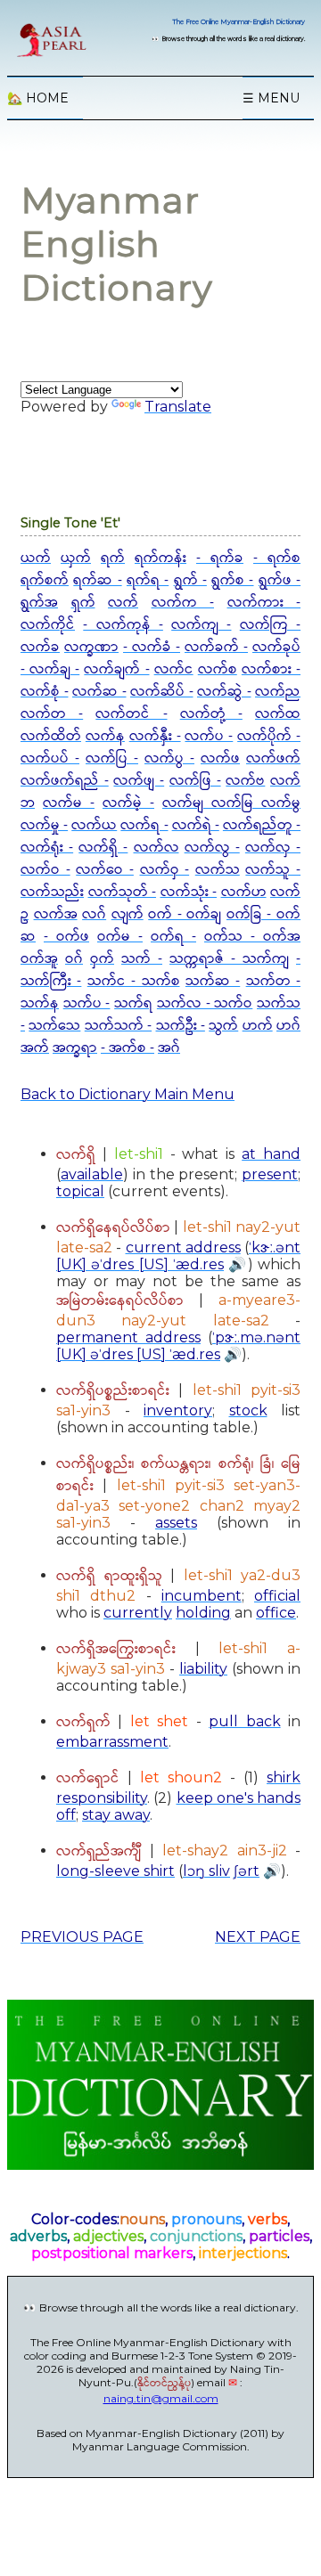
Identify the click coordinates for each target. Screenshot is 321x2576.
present (270, 1174)
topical (80, 1191)
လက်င (174, 669)
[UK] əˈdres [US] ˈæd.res (140, 1264)
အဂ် (169, 1048)
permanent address (128, 1337)
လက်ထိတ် (51, 736)
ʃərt (247, 1871)
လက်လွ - (212, 848)
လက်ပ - (209, 736)
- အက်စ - (128, 1048)
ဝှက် (102, 959)
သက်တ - (273, 981)
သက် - (142, 959)
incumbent (202, 1596)
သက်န (40, 1003)
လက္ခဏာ (91, 647)
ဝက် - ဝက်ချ (185, 914)
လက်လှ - (273, 848)
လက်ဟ (244, 892)
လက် (123, 603)
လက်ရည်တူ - (262, 825)
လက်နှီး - (155, 736)
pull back (244, 1721)
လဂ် (94, 914)
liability (203, 1669)
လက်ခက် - (216, 647)
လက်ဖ (220, 758)
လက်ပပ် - (50, 758)
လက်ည (278, 692)
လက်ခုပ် (276, 647)
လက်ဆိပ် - (162, 692)
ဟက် (258, 1026)
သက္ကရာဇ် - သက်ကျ (229, 959)
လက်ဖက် (273, 758)
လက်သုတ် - (123, 892)
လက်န (105, 736)
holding (203, 1613)
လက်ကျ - (201, 625)
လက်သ (218, 870)
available (92, 1174)
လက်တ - (52, 714)
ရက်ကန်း (160, 558)
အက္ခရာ (75, 1048)
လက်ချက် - (116, 669)
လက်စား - (271, 669)
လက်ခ (40, 647)
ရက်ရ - (148, 580)
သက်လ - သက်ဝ (205, 1003)
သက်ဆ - (213, 981)
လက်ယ (94, 825)
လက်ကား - (264, 603)
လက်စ (218, 669)
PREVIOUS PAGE (82, 1937)
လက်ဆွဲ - (224, 692)
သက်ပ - (87, 1003)
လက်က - (183, 603)
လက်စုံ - (45, 692)
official (277, 1596)
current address (183, 1247)
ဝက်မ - (120, 937)
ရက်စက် (45, 580)
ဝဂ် (74, 959)
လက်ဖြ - (195, 781)
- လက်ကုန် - (123, 625)
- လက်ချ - (50, 669)
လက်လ (156, 848)
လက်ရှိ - (103, 848)
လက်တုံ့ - (211, 714)
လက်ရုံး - (47, 848)
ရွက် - (190, 580)
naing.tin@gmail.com (161, 2398)
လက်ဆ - (99, 692)
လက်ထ (278, 714)
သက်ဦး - (181, 1026)
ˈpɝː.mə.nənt (256, 1337)
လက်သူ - (273, 870)
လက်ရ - (144, 825)
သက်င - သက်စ (134, 981)
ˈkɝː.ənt (275, 1247)
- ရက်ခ (220, 558)
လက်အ (56, 914)
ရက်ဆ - (97, 580)
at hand (271, 1154)
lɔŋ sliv (206, 1871)
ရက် (113, 558)
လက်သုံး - (189, 892)
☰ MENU (271, 98)
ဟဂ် (288, 1026)
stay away (116, 1815)
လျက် (128, 914)
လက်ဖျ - (139, 781)
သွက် (223, 1026)
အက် (35, 1048)
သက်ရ (133, 1003)
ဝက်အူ (39, 959)
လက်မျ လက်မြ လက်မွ (231, 803)
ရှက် (83, 603)
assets (176, 1523)
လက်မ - (69, 803)
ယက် (36, 558)
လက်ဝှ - (165, 870)
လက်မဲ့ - (128, 803)
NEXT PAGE (258, 1937)
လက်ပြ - (112, 758)
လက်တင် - (131, 714)
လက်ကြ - (270, 625)
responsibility (102, 1798)
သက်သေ (54, 1026)
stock (248, 1410)
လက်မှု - (44, 825)
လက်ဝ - (45, 870)
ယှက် (76, 558)
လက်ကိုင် (48, 625)
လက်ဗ (245, 781)
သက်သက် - (118, 1026)
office (276, 1613)
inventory (178, 1410)
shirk (284, 1777)
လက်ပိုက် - (269, 736)
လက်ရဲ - (196, 825)
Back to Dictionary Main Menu (128, 1094)
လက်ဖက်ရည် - (65, 781)
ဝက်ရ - (173, 937)
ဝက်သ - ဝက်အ (252, 937)
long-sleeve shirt (115, 1871)
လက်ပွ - (169, 758)
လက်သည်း (52, 892)
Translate (178, 407)
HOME (38, 98)
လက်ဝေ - (105, 870)
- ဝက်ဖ (66, 937)
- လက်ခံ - (152, 647)
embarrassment (112, 1742)
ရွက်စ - (232, 580)
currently (138, 1613)
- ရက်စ (277, 558)
